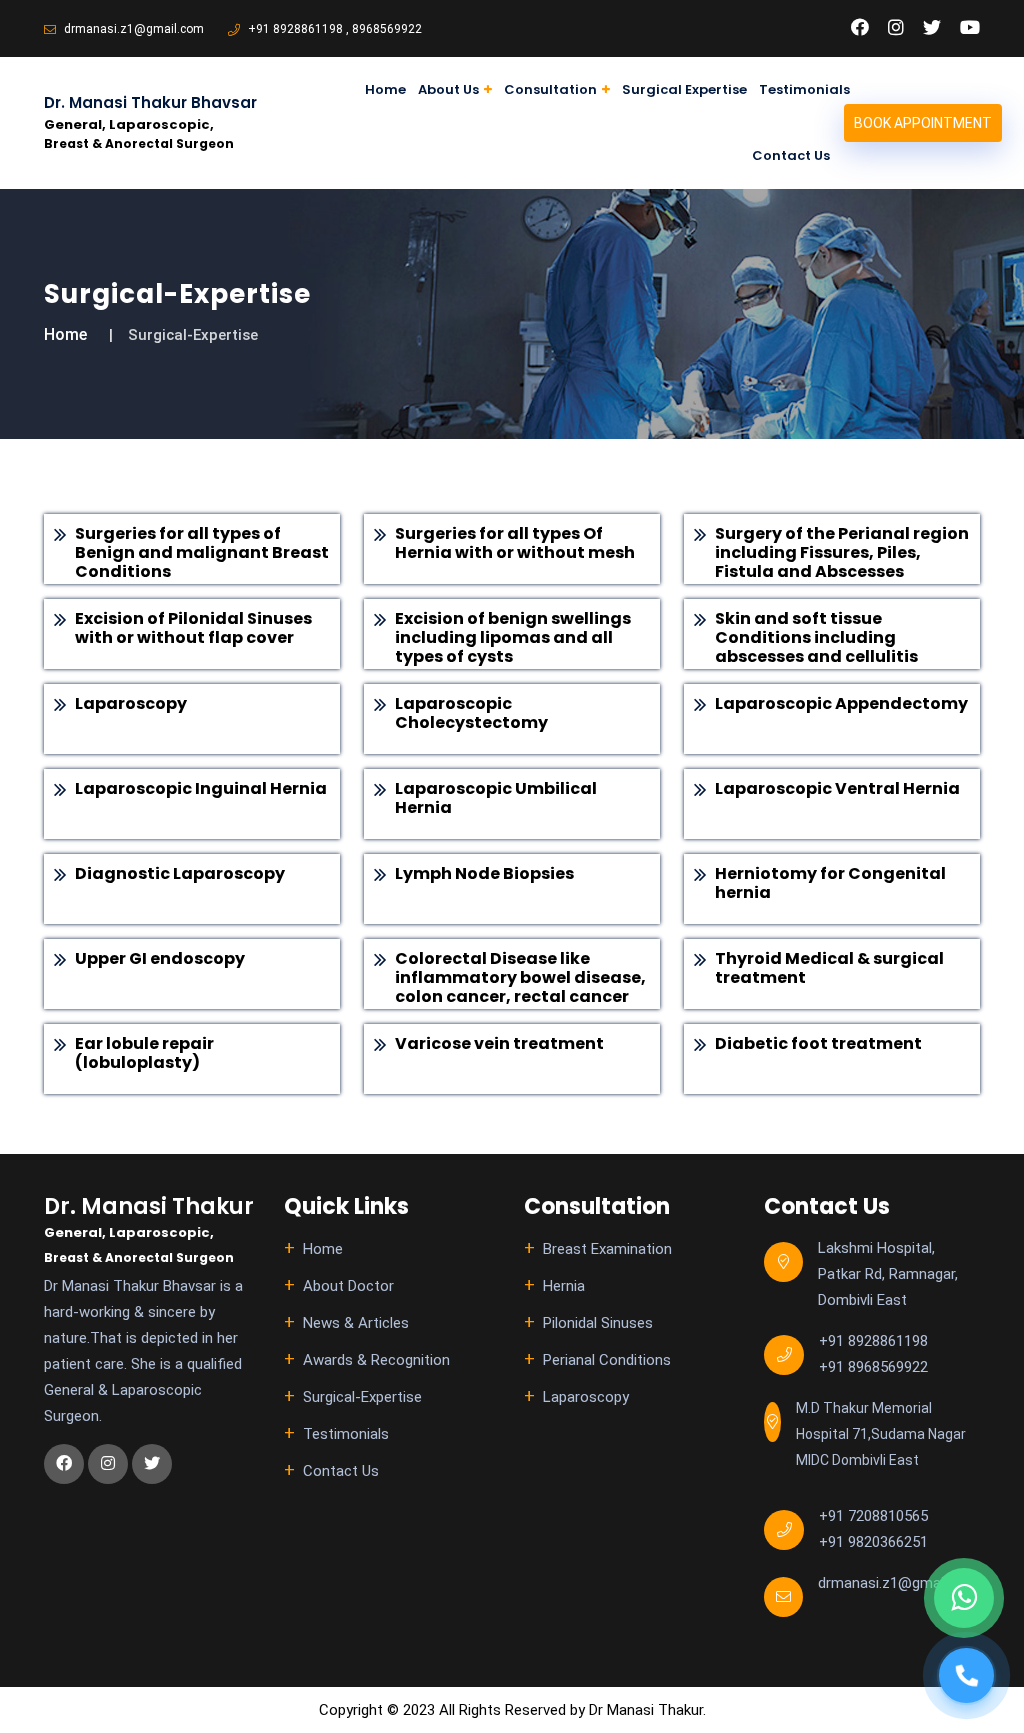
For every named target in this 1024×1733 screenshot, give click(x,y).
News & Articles (356, 1323)
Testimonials (804, 89)
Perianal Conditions (607, 1360)
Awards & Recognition (376, 1360)
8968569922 (387, 29)
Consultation (550, 89)
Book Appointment (923, 123)
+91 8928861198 (294, 29)
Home (385, 89)
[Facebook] (860, 28)
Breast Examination (607, 1249)
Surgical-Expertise (362, 1397)
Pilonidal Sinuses (598, 1323)
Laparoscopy (586, 1397)
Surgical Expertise (684, 89)
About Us (448, 89)
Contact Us (791, 155)
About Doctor (348, 1286)
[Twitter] (932, 28)
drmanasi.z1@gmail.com (132, 29)
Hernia (564, 1286)
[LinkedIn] (896, 28)
